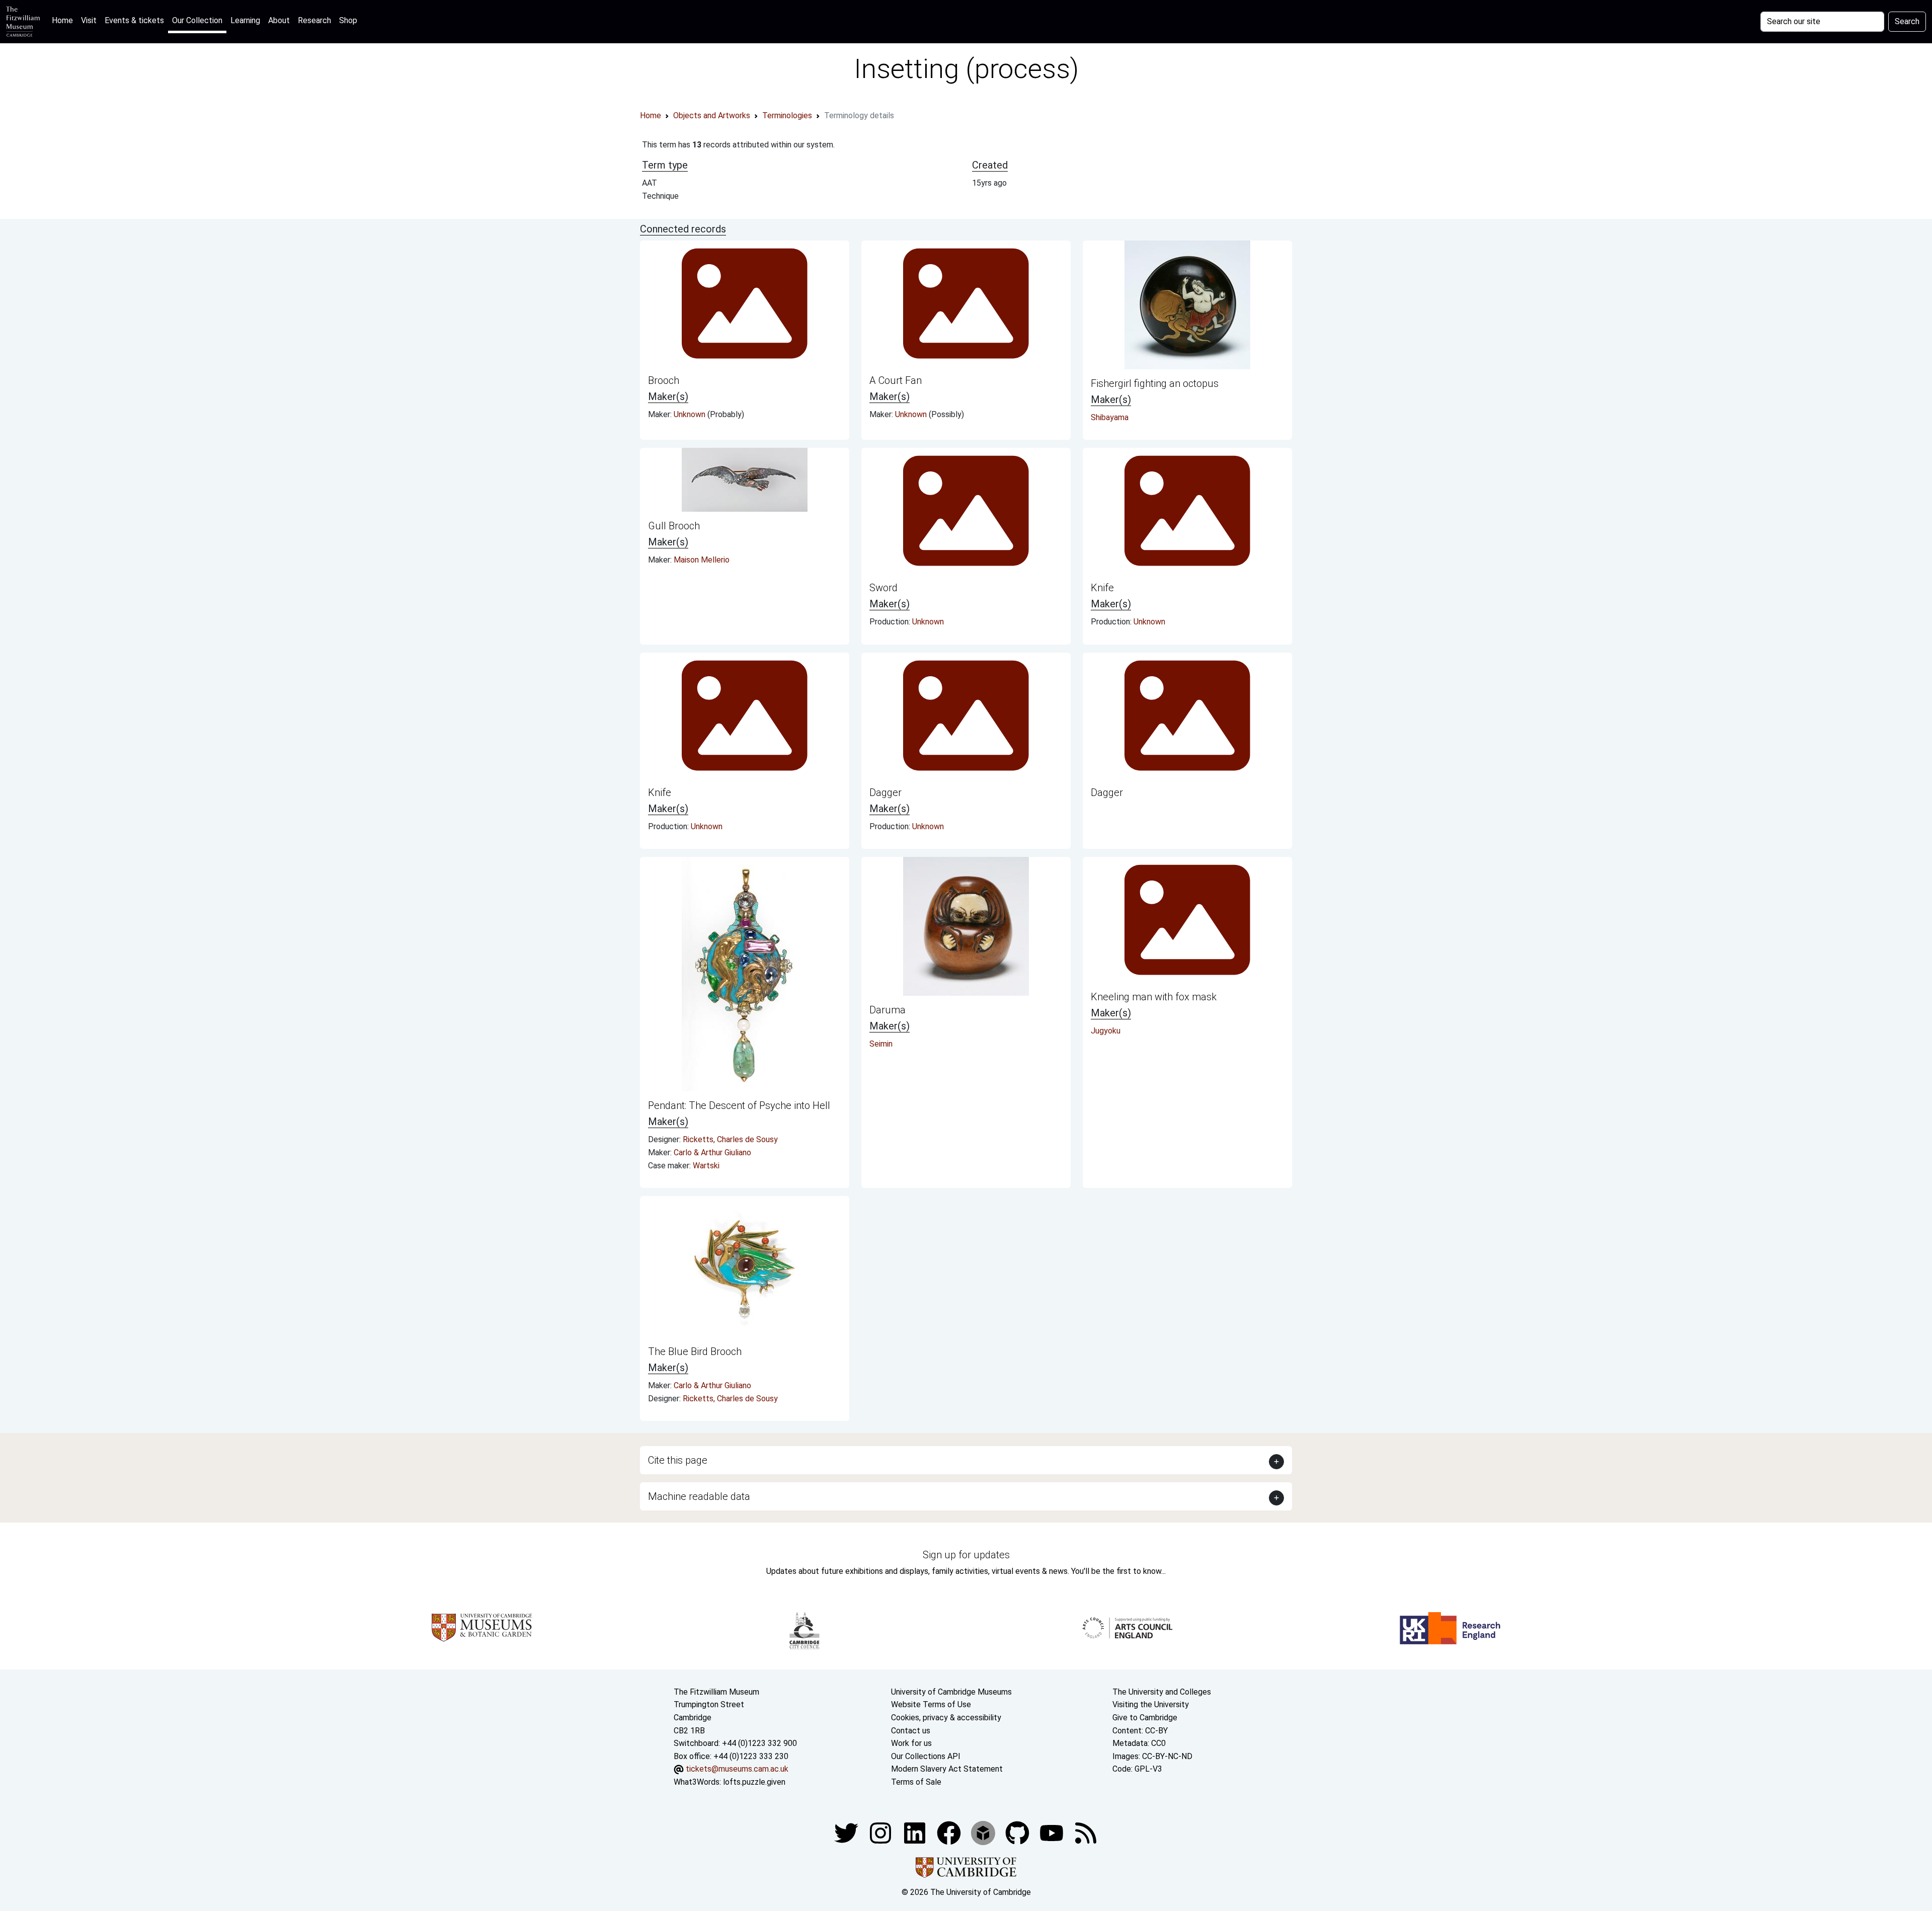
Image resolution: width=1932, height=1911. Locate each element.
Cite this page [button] (678, 1460)
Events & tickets (134, 20)
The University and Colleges (1162, 1692)
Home (64, 20)
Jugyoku (1106, 1031)
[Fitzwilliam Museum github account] (1018, 1832)
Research (314, 20)
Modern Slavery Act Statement (947, 1769)
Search (1907, 21)
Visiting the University (1151, 1704)
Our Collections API (926, 1756)
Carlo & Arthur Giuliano (712, 1152)
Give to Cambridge (1145, 1718)
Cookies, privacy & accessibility (946, 1718)
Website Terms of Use (931, 1704)
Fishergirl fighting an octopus (1155, 383)
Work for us (911, 1743)
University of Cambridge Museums (951, 1692)
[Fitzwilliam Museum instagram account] (881, 1832)
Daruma (888, 1010)
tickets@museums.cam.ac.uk (737, 1769)
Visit (89, 20)
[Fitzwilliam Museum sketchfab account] (984, 1832)
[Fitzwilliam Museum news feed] (1086, 1832)
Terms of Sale (916, 1782)
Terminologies (787, 115)
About (279, 20)
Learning (245, 20)
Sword (883, 588)
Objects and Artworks (712, 115)
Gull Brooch (674, 526)
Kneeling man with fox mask (1154, 997)
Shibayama (1110, 417)
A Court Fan (896, 380)
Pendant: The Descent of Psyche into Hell (739, 1105)
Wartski (706, 1166)
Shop (348, 20)
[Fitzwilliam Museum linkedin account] (950, 1832)
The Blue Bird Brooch (695, 1351)
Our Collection (197, 20)
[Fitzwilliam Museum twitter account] (847, 1832)
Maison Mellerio (702, 560)
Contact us (911, 1731)
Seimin (881, 1044)
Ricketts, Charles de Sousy (730, 1139)
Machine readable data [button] (699, 1496)
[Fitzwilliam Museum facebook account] (916, 1832)
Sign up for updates (966, 1555)
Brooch (664, 380)
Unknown (691, 414)
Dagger (886, 792)
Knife (1102, 588)
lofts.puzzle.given (754, 1782)
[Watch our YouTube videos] (1053, 1832)
